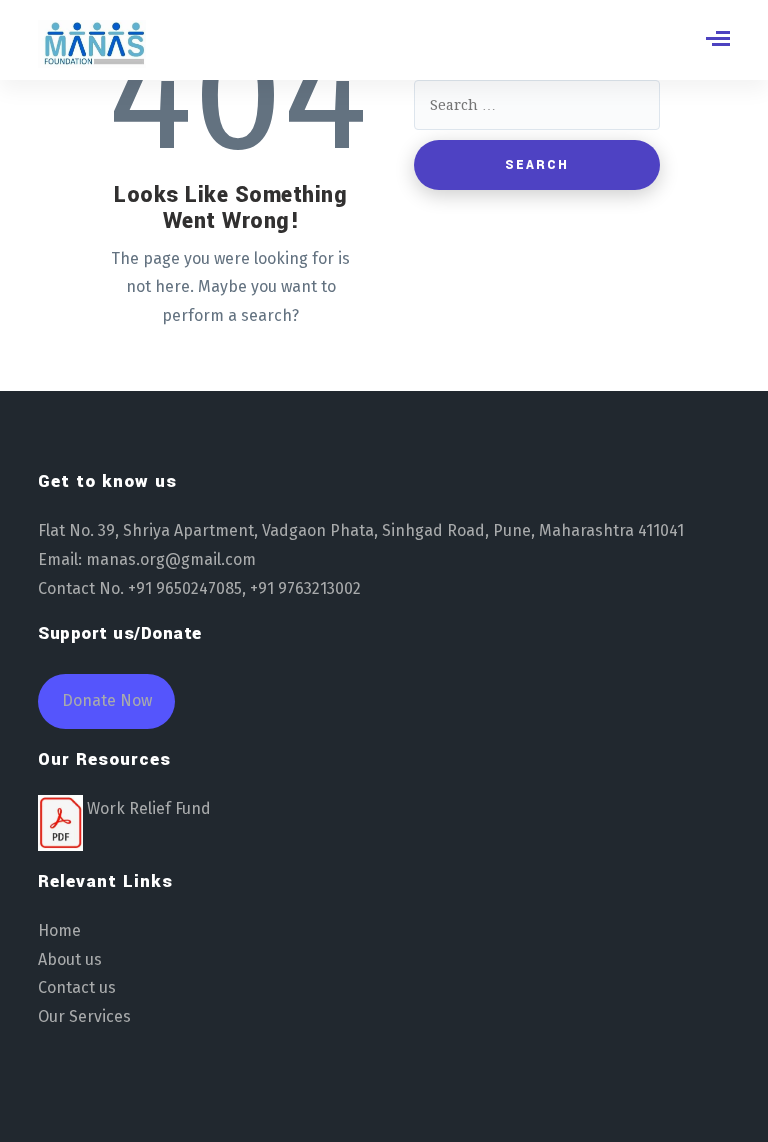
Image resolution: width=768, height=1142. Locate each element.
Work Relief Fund (149, 808)
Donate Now (107, 700)
